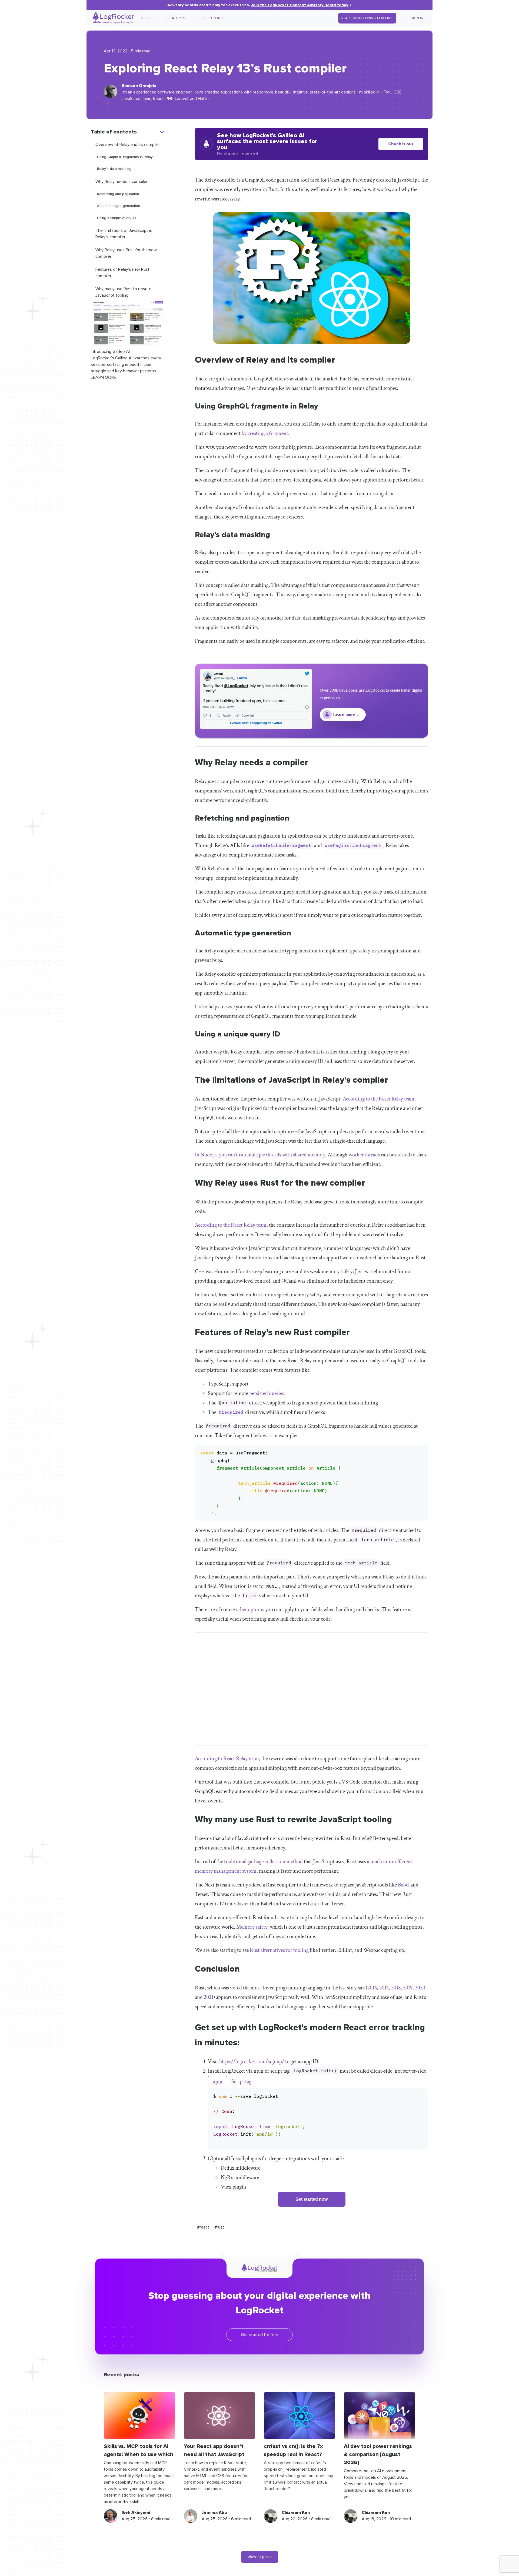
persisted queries (267, 1393)
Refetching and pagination (118, 194)
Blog (145, 18)
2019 (408, 1988)
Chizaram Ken (296, 2513)
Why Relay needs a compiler (122, 182)
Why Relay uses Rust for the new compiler (126, 253)
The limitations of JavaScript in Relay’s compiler (124, 234)
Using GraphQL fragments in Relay (125, 157)
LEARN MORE (104, 377)
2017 (384, 1988)
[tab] (217, 2082)
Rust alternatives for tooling (279, 1950)
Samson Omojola (139, 86)
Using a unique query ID (117, 218)
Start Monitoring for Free (367, 18)
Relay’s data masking (114, 169)
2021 (209, 1997)
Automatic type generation (119, 206)
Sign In (417, 18)
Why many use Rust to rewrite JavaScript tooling (123, 292)
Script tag (241, 2082)
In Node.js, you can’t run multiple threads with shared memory (260, 1155)
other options (250, 1610)
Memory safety (252, 1927)
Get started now (312, 2199)
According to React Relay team (227, 1759)
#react (203, 2227)
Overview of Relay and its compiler (128, 145)
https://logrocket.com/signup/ (252, 2062)
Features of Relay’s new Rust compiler (122, 273)
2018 (396, 1988)
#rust (219, 2227)
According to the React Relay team (379, 1099)
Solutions (213, 18)
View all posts (260, 2557)
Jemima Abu (214, 2513)
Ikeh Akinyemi (136, 2513)
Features (176, 18)
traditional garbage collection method (263, 1862)
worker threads (364, 1155)
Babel (404, 1885)
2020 (420, 1988)
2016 (372, 1988)
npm (217, 2082)
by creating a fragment (265, 433)
